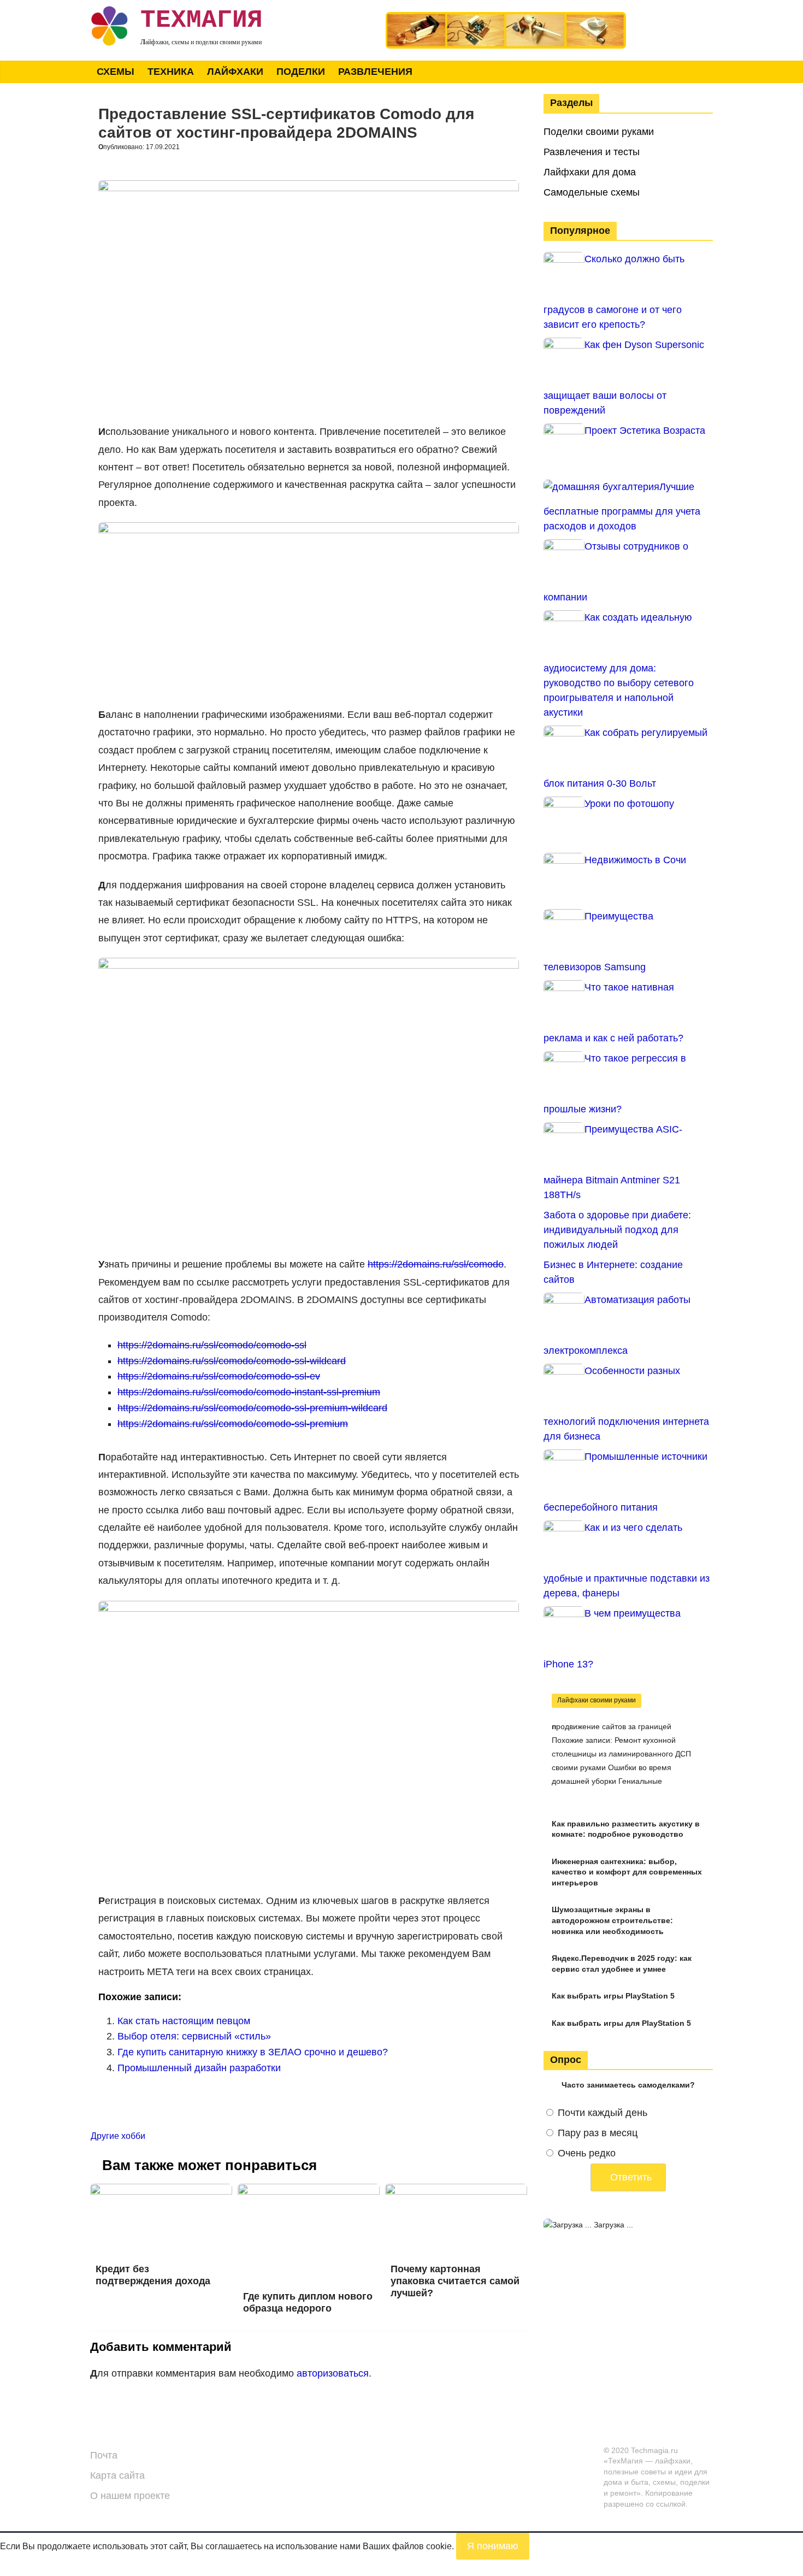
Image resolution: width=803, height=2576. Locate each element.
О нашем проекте (130, 2496)
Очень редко (587, 2153)
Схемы (116, 72)
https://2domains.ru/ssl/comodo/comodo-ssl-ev (219, 1376)
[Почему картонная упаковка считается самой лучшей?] (456, 2191)
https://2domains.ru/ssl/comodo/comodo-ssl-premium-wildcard (252, 1408)
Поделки (301, 72)
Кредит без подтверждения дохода (153, 2275)
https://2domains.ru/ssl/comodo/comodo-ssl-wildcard (232, 1361)
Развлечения (375, 72)
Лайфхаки (235, 72)
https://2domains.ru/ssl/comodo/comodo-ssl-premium (233, 1424)
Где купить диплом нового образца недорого (308, 2302)
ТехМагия (202, 20)
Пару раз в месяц (598, 2133)
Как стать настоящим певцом (184, 2021)
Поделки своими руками (599, 132)
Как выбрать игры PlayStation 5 (613, 1996)
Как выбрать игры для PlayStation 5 (621, 2023)
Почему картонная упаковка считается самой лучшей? (455, 2281)
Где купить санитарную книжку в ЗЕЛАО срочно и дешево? (253, 2052)
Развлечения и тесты (592, 152)
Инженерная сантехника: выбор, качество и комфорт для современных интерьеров (627, 1872)
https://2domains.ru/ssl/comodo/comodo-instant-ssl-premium (249, 1392)
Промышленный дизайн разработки (199, 2068)
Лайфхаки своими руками (597, 1700)
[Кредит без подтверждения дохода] (161, 2191)
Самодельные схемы (592, 192)
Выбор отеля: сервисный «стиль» (194, 2036)
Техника (171, 72)
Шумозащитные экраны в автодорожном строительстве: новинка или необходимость (612, 1920)
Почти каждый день (603, 2113)
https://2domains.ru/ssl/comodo (436, 1264)
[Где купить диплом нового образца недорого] (309, 2191)
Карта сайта (117, 2475)
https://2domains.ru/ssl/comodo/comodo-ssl (212, 1345)
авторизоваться (333, 2373)
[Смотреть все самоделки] (506, 17)
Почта (104, 2455)
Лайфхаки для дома (590, 172)
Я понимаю (493, 2546)
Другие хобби (118, 2136)
